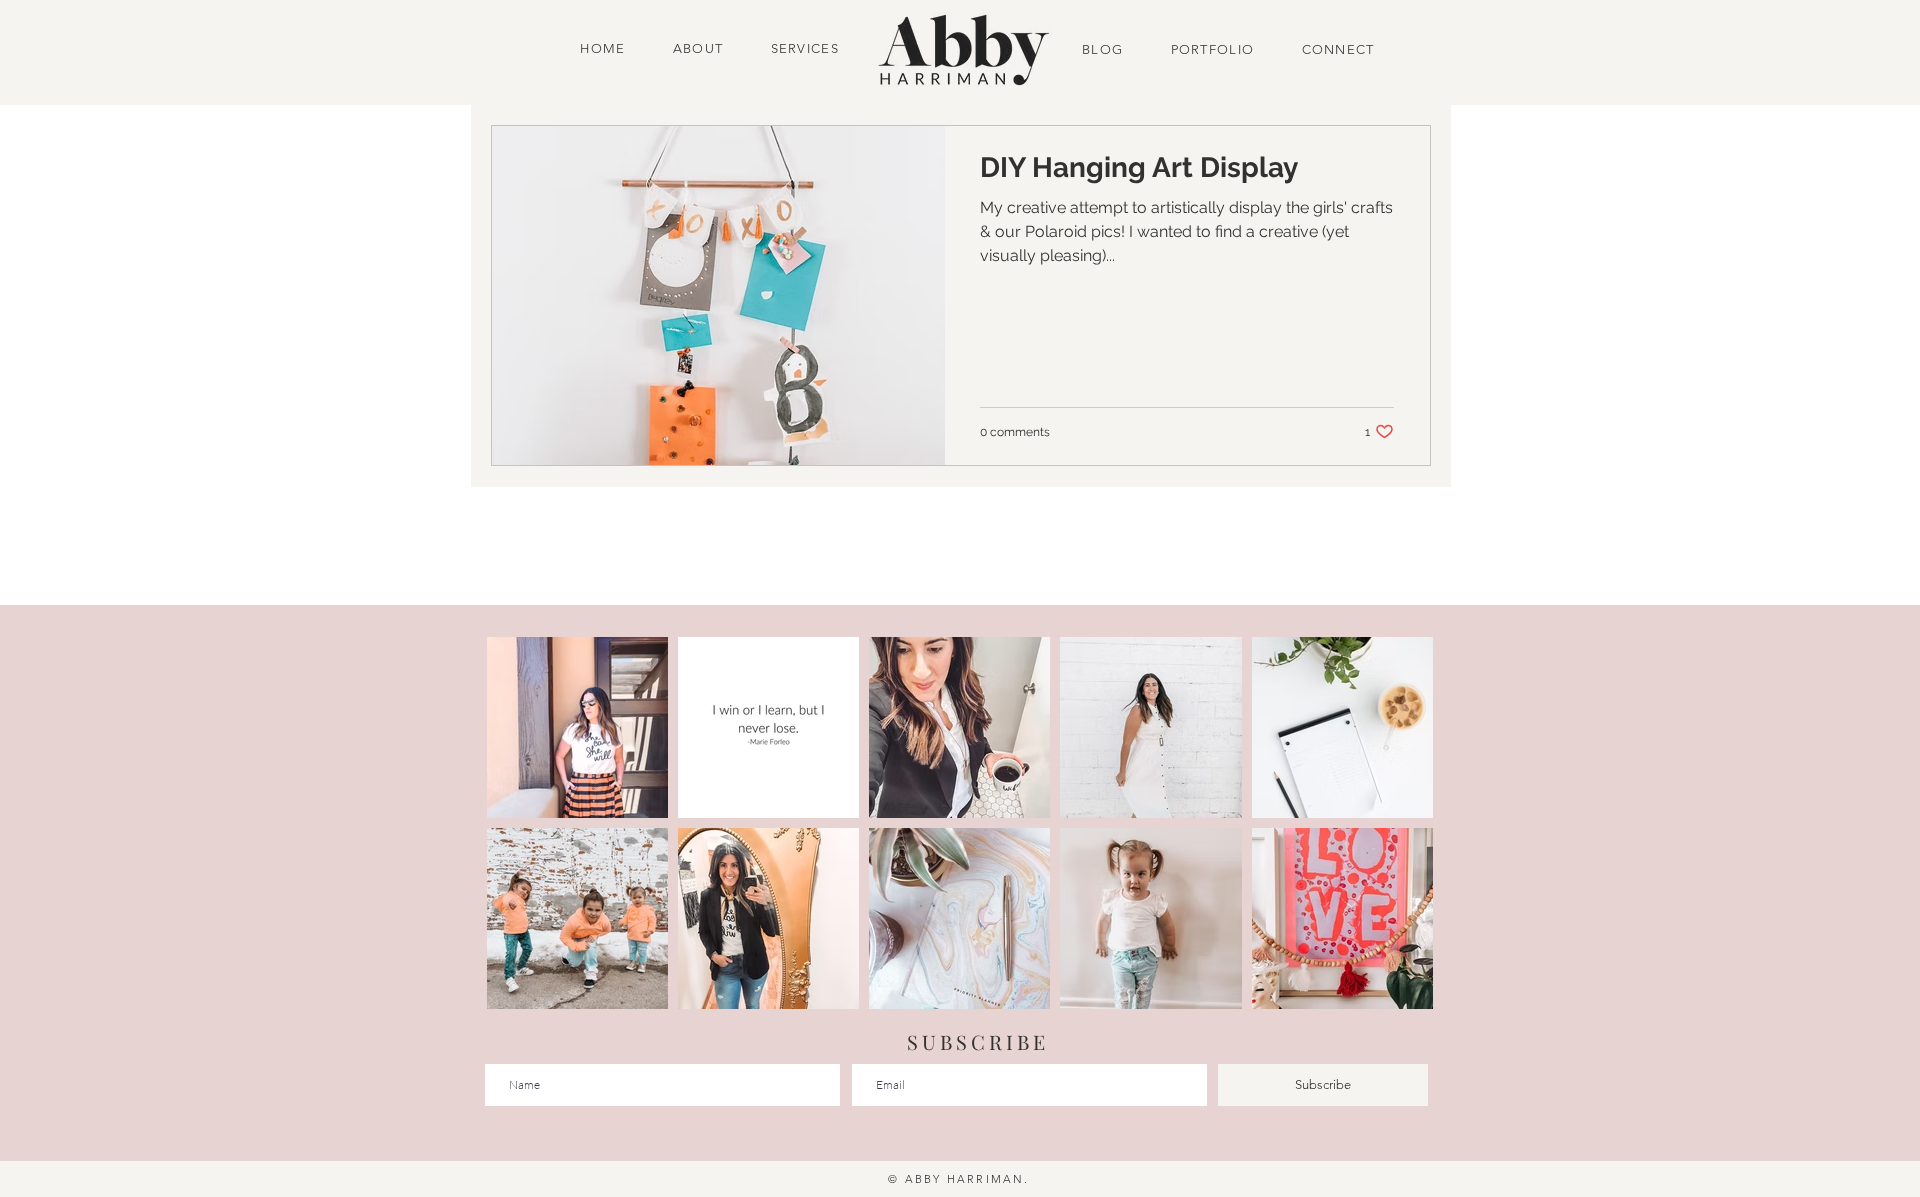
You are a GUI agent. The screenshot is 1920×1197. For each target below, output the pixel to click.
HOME (605, 48)
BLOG (1105, 49)
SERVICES (805, 48)
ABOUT (698, 48)
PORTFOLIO (1213, 49)
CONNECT (1332, 49)
